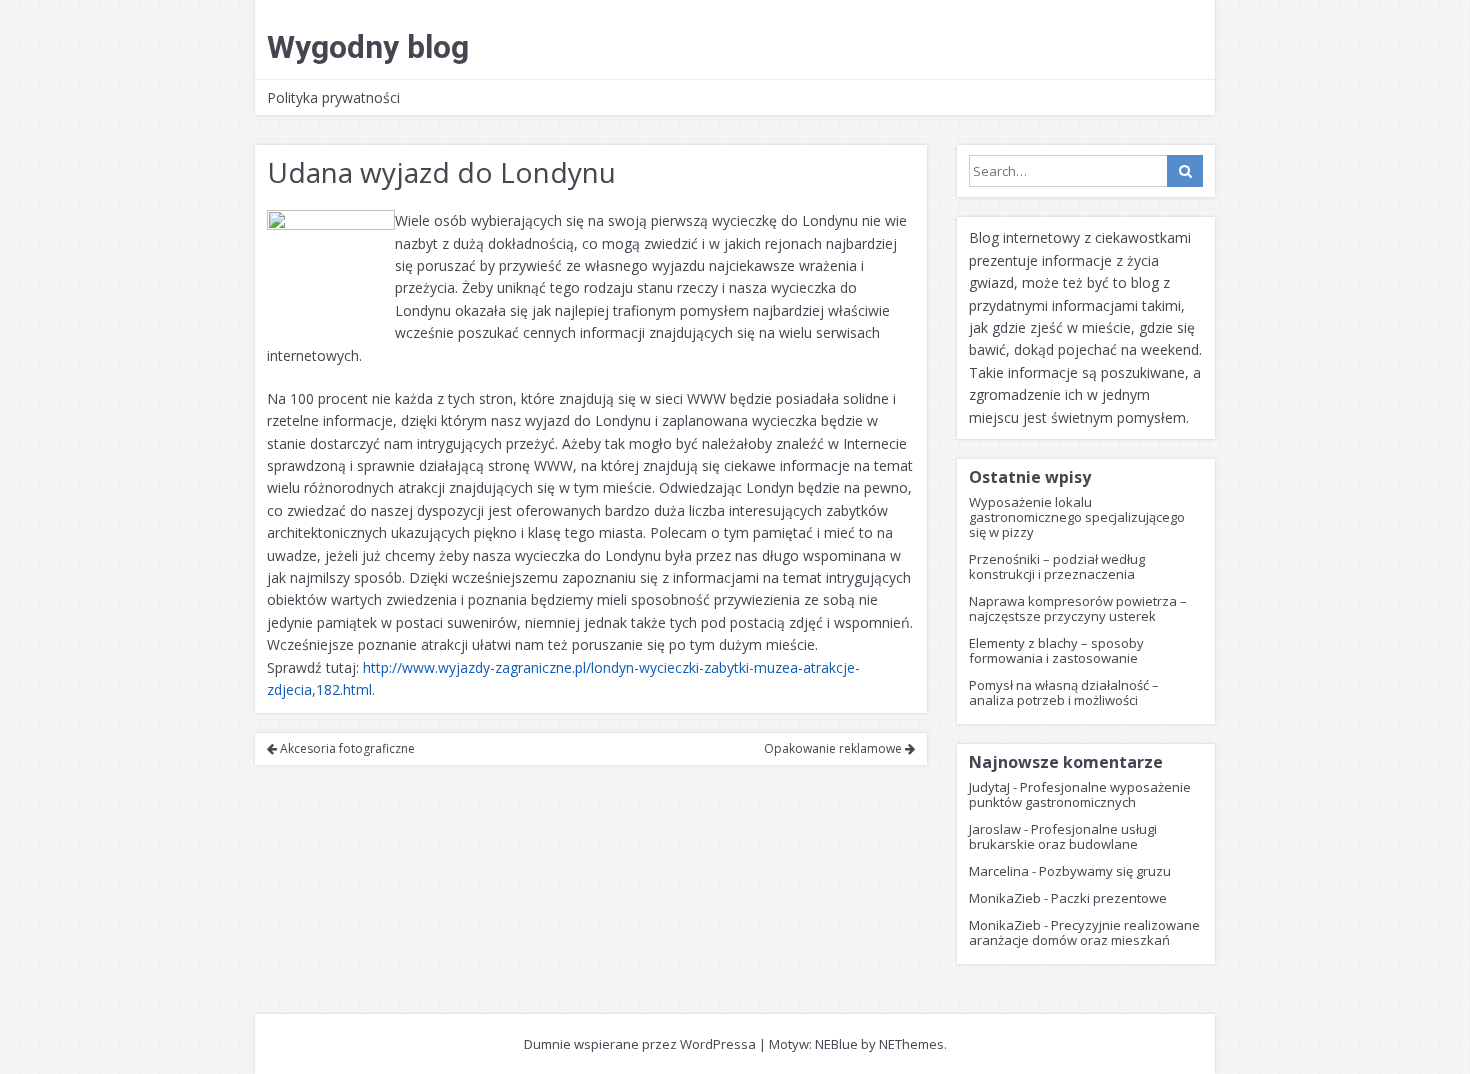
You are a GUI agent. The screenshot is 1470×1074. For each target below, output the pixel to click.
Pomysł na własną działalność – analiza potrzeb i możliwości (1064, 692)
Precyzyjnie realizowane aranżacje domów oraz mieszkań (1084, 932)
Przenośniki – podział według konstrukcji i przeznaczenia (1057, 566)
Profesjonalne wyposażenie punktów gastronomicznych (1080, 794)
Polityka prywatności (333, 97)
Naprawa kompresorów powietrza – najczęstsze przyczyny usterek (1078, 608)
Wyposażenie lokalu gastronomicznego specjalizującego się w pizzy (1077, 517)
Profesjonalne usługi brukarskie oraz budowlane (1063, 836)
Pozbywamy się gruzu (1105, 871)
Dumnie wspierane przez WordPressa (640, 1044)
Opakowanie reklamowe (834, 748)
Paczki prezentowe (1109, 898)
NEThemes (911, 1044)
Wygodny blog (368, 47)
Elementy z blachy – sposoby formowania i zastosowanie (1056, 650)
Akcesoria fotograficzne (346, 748)
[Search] (1185, 171)
